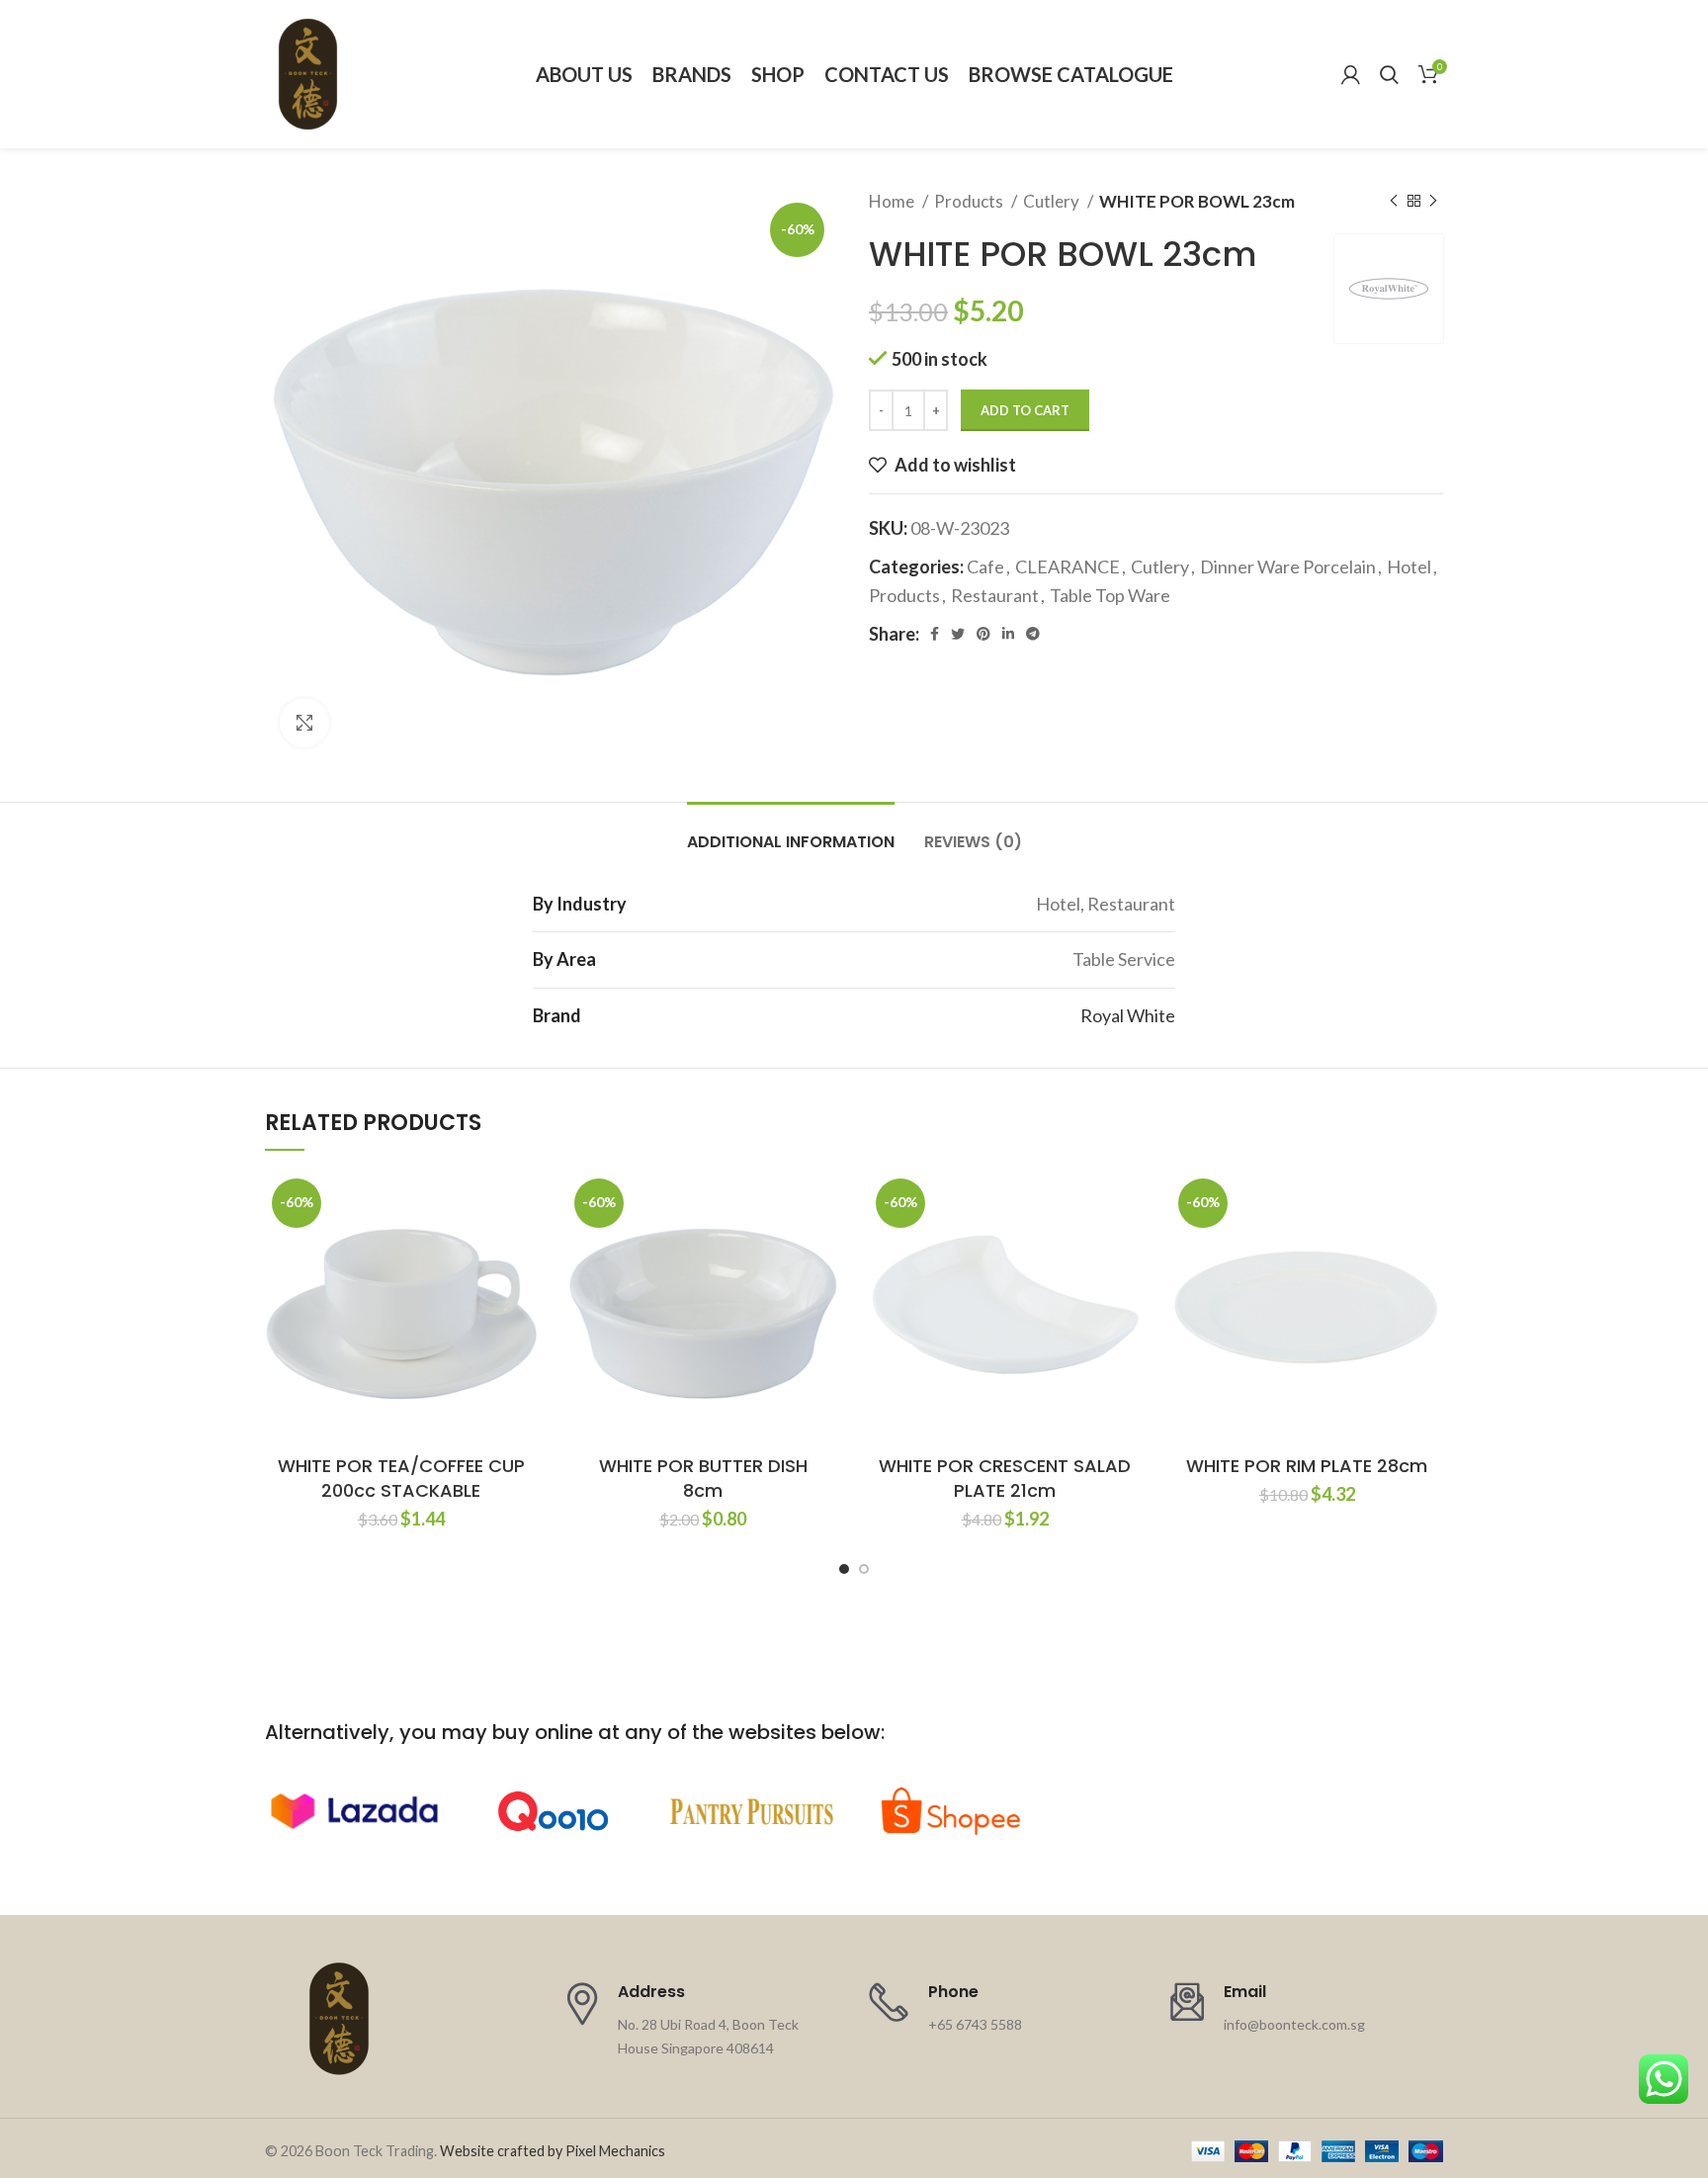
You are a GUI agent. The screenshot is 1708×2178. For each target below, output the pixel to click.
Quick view (523, 1293)
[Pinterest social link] (983, 634)
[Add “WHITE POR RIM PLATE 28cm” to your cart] (1428, 1248)
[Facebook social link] (935, 634)
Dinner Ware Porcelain (1288, 566)
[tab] (791, 832)
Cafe (985, 566)
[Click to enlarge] (304, 723)
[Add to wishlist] (523, 1204)
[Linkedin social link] (1008, 634)
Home (893, 201)
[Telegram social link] (1033, 634)
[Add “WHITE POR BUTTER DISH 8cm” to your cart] (824, 1248)
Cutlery (1053, 201)
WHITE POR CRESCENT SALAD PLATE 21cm (1005, 1478)
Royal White (1128, 1015)
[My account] (1351, 74)
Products (970, 201)
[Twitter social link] (958, 634)
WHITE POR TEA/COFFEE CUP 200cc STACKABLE (401, 1478)
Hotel (1409, 566)
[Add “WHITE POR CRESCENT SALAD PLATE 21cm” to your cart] (1127, 1248)
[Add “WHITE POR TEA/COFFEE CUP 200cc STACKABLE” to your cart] (523, 1248)
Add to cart (1025, 410)
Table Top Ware (1110, 595)
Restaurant (995, 595)
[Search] (1389, 74)
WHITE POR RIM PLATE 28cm (1307, 1466)
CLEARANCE (1067, 566)
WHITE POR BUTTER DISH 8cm (703, 1478)
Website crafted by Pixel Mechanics (553, 2151)
